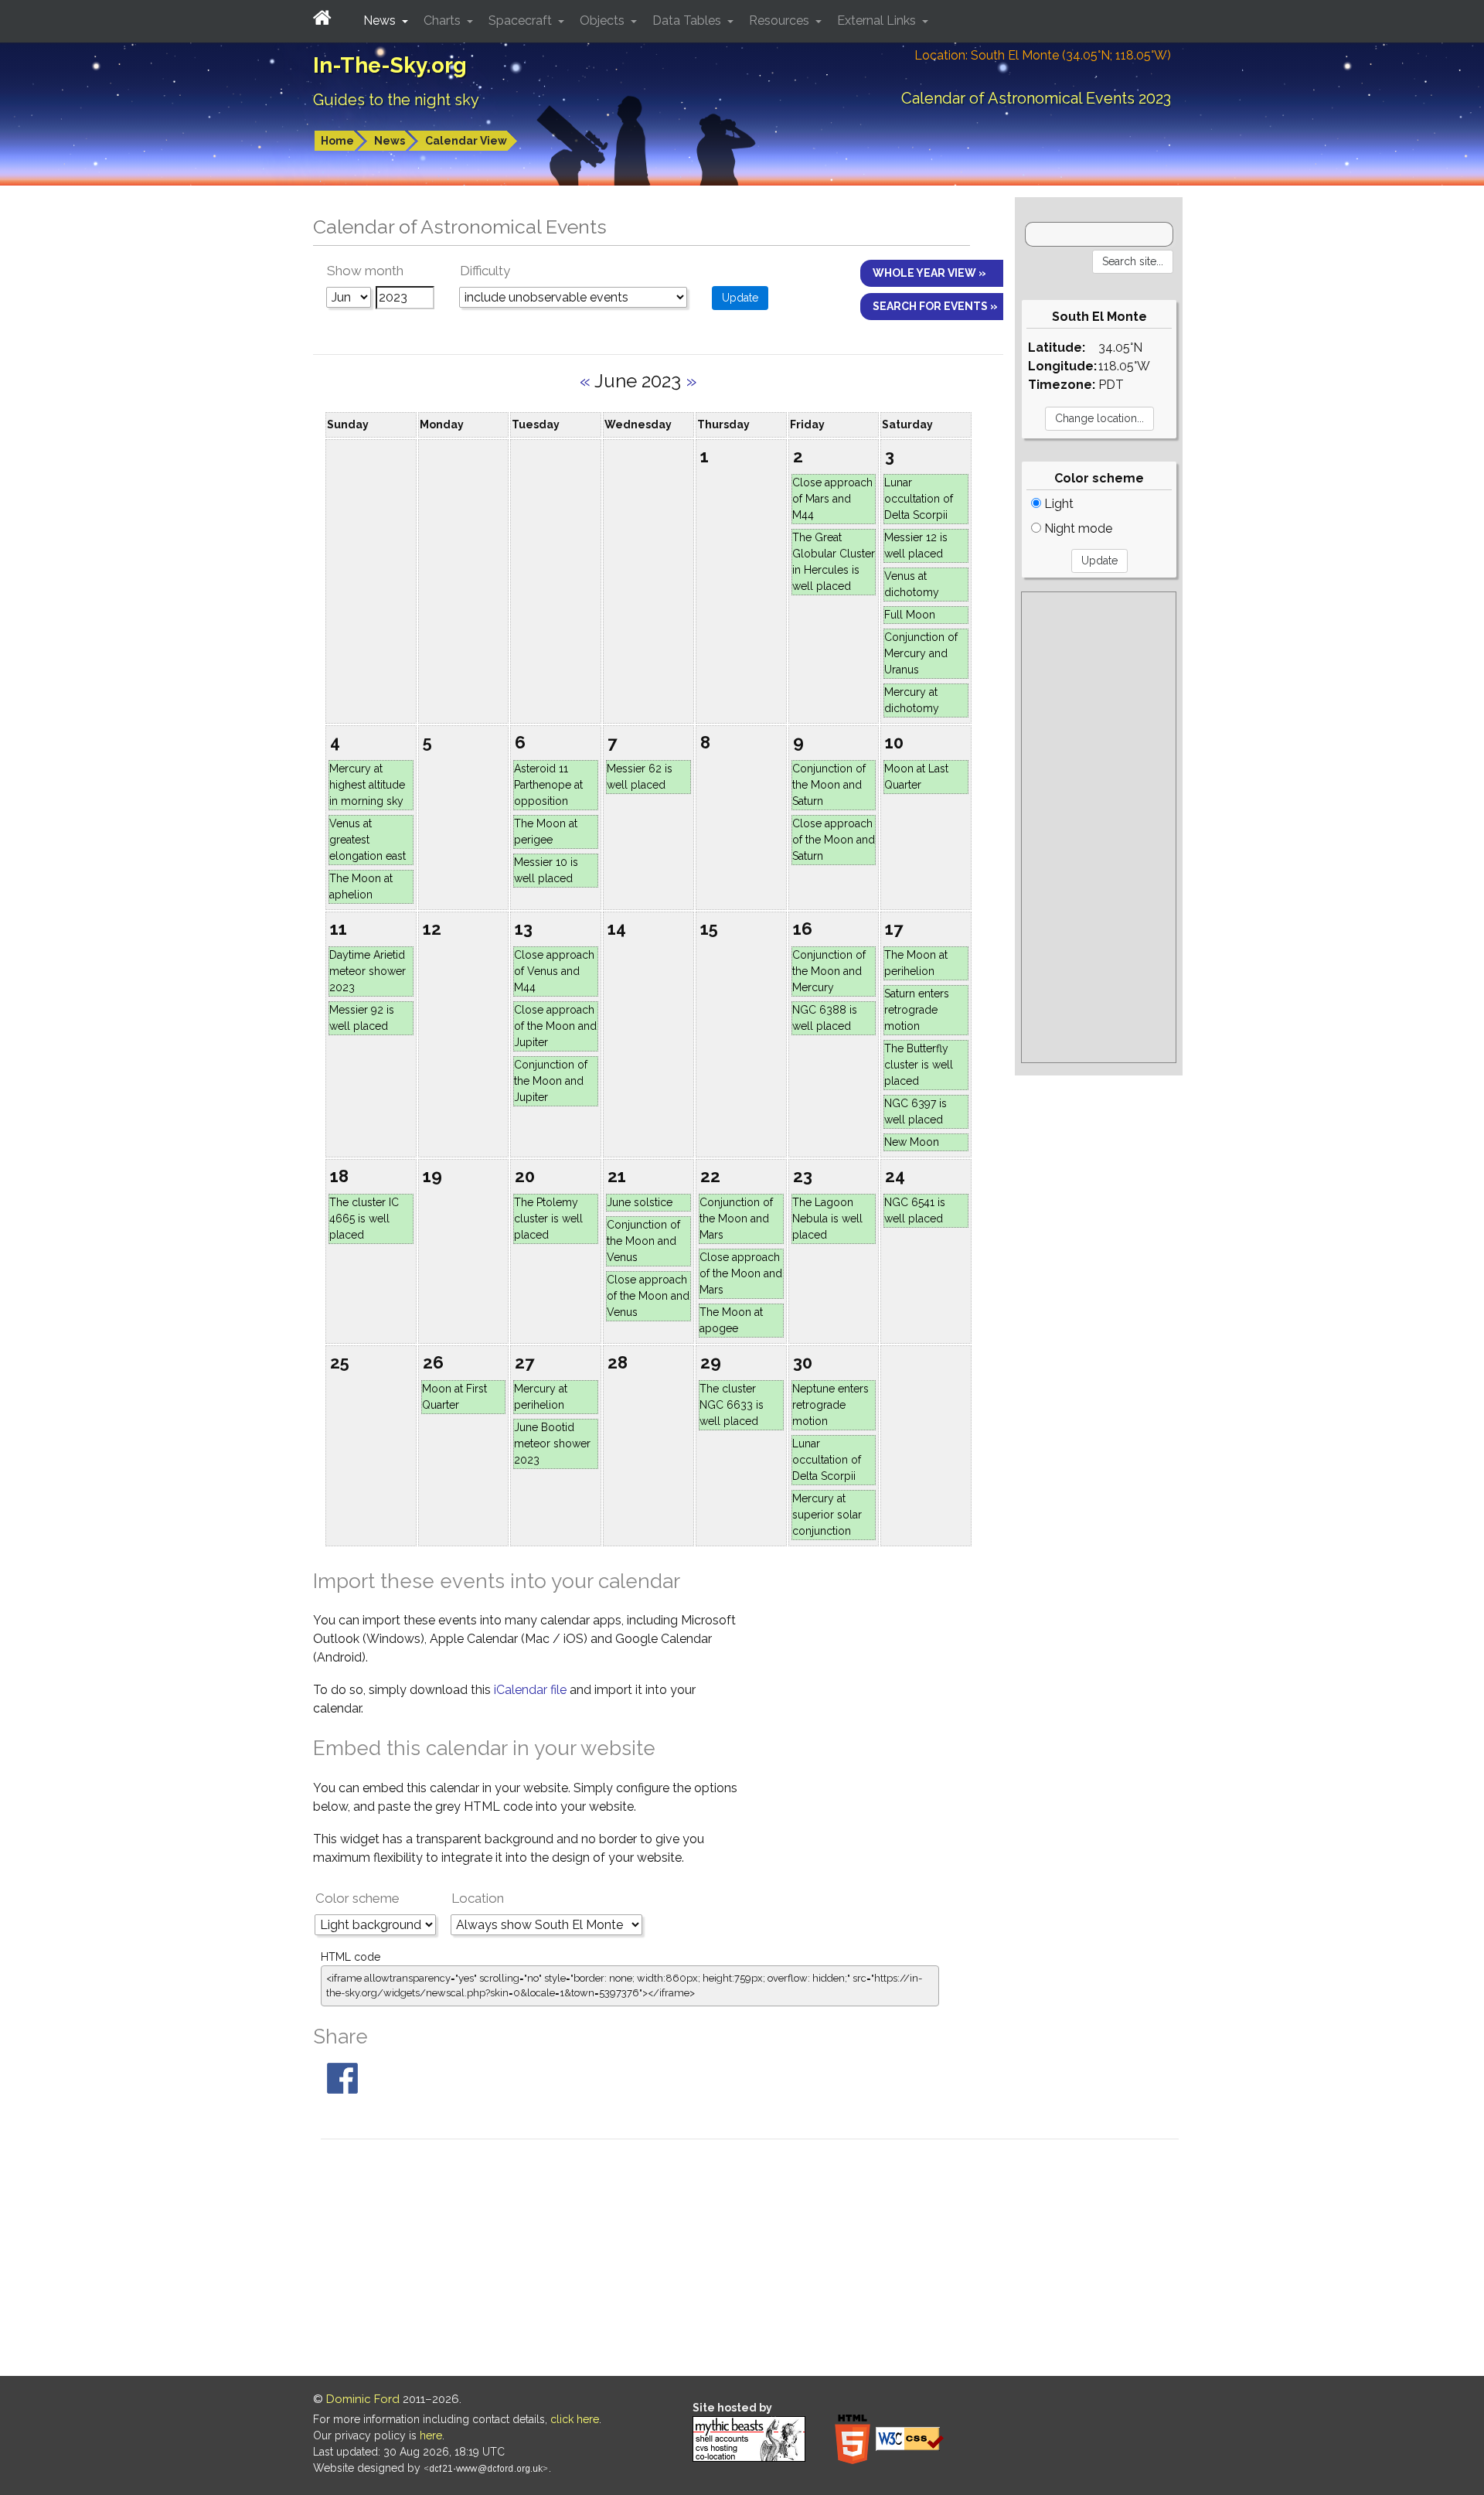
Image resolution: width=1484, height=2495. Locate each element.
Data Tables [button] (688, 20)
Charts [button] (444, 20)
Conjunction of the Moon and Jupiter (551, 1081)
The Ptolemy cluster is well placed (548, 1219)
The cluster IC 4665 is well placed (364, 1219)
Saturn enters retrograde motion (917, 1010)
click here (575, 2419)
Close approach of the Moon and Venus (648, 1296)
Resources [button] (781, 20)
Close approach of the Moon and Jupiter (555, 1026)
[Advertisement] (1099, 827)
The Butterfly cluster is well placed (919, 1065)
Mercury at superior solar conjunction (827, 1515)
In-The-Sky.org (390, 65)
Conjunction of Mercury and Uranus (921, 653)
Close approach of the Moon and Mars (741, 1273)
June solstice (640, 1202)
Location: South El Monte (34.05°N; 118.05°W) (1043, 55)
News (390, 141)
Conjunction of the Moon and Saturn (829, 785)
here (431, 2435)
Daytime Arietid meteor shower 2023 (368, 971)
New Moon (912, 1142)
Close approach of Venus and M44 (554, 971)
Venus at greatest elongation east (368, 840)
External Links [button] (878, 20)
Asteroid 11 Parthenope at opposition (548, 785)
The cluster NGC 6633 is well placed (732, 1405)
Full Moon (910, 615)
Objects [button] (604, 20)
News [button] (381, 20)
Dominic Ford (363, 2399)
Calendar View (466, 141)
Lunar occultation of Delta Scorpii (919, 499)
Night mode (1077, 528)
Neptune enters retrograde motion (830, 1405)
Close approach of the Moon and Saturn (834, 840)
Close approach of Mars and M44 (832, 499)
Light (1057, 504)
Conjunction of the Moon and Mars (736, 1219)
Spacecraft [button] (522, 20)
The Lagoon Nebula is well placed (827, 1219)
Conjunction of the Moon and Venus (643, 1241)
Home (337, 141)
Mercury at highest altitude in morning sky (367, 785)
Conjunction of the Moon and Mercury (829, 971)
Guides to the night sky (396, 100)
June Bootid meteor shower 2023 (552, 1443)
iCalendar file (532, 1690)
